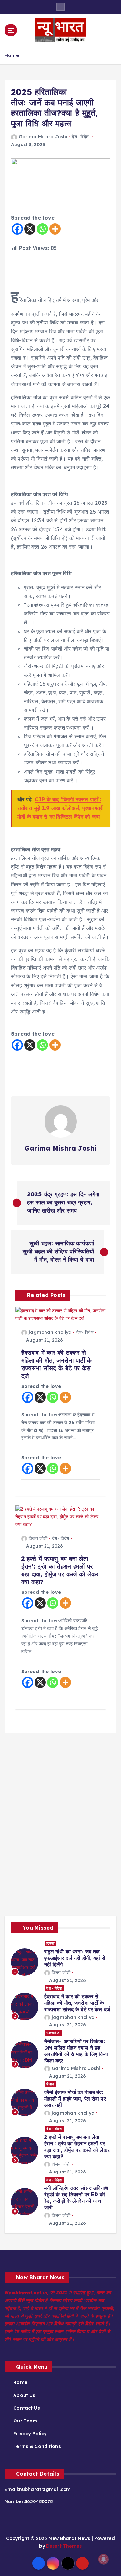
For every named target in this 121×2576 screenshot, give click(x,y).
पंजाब (50, 2084)
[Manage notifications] (104, 2559)
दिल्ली (50, 1943)
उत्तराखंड (53, 2033)
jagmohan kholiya (50, 1332)
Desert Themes (64, 2546)
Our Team (25, 2421)
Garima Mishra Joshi (43, 137)
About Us (24, 2395)
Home (12, 55)
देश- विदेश (80, 137)
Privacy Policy (30, 2434)
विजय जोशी (38, 1538)
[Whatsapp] (42, 229)
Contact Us (26, 2408)
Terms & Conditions (37, 2446)
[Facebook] (17, 229)
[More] (55, 229)
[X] (30, 229)
